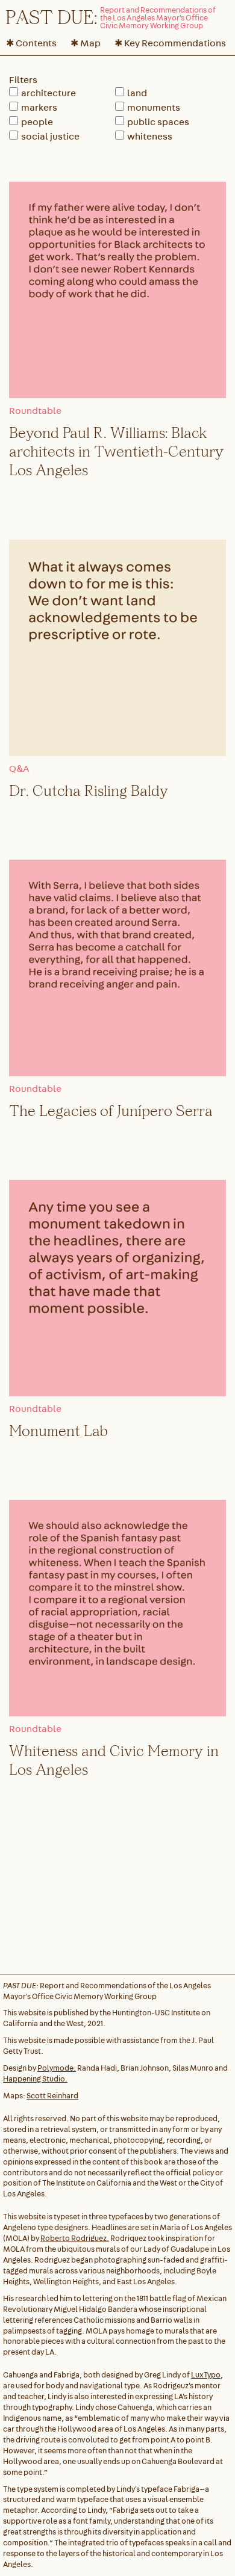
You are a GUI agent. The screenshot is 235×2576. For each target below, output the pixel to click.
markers (39, 107)
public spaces (158, 122)
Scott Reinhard (52, 2096)
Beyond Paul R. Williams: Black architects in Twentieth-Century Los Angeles (116, 451)
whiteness (150, 136)
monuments (154, 107)
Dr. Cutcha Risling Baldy (89, 790)
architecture (49, 93)
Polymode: (57, 2068)
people (37, 122)
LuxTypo (206, 2375)
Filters (23, 80)
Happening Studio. (35, 2079)
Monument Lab (58, 1430)
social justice (50, 136)
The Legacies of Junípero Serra (111, 1110)
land (137, 93)
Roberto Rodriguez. (75, 2238)
